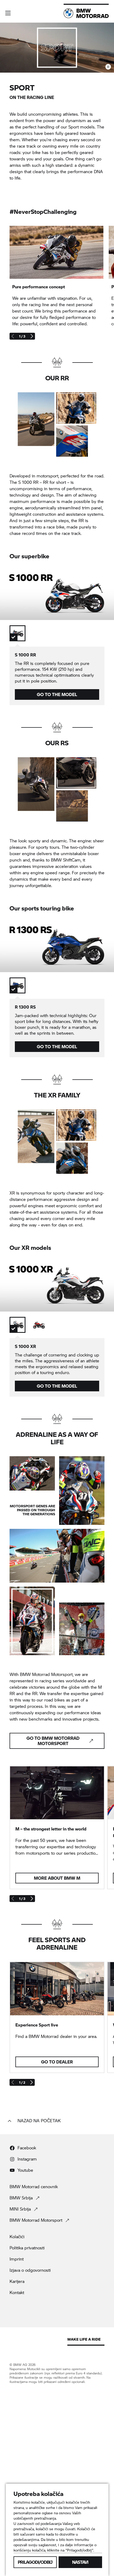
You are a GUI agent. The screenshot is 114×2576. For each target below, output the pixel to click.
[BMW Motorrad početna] (86, 13)
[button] (8, 13)
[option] (17, 633)
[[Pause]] (108, 67)
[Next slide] (32, 336)
